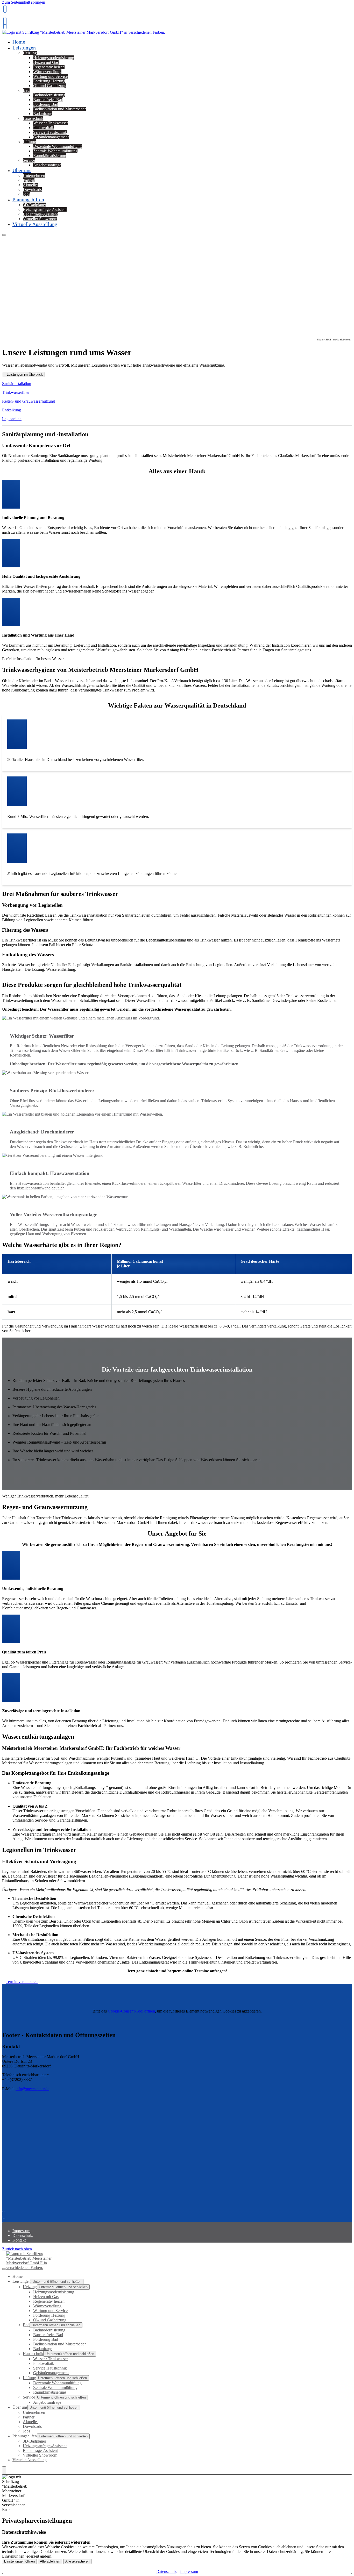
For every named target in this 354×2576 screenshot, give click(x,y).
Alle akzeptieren (77, 2561)
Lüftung (29, 142)
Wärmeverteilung (47, 72)
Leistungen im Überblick (25, 374)
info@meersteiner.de (32, 2089)
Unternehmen (34, 176)
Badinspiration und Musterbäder (59, 109)
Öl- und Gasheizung (50, 86)
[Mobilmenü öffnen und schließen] (4, 235)
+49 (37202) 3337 (17, 17)
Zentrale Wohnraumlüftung (55, 151)
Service (29, 160)
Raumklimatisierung (50, 156)
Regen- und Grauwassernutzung (29, 401)
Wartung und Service (50, 76)
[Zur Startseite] (84, 35)
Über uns (22, 170)
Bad (26, 90)
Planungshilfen (28, 199)
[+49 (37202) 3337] (5, 2215)
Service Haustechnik (50, 132)
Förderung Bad (46, 104)
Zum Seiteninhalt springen (24, 2)
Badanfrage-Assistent (40, 214)
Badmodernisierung (49, 95)
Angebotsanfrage (47, 165)
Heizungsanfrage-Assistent (45, 209)
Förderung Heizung (49, 81)
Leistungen (24, 48)
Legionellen (12, 419)
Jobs (26, 2431)
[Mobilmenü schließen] (4, 2269)
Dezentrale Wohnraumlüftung (57, 146)
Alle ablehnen (50, 2561)
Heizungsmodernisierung (54, 58)
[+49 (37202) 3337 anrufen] (4, 9)
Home (17, 2276)
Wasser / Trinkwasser (51, 123)
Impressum (21, 2231)
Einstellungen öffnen (19, 2561)
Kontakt (19, 2240)
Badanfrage (43, 114)
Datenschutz (23, 2235)
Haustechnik (33, 118)
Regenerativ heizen (49, 67)
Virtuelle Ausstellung (35, 224)
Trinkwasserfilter (16, 392)
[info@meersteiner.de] (4, 21)
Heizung (30, 53)
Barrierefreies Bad (48, 100)
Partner (29, 180)
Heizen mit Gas (46, 62)
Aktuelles (31, 185)
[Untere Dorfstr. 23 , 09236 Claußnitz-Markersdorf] (4, 26)
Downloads (32, 190)
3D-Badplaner (34, 205)
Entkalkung (12, 410)
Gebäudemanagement (51, 137)
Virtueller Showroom (40, 2455)
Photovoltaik (44, 128)
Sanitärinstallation (17, 384)
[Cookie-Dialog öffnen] (4, 2471)
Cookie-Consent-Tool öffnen (131, 2011)
